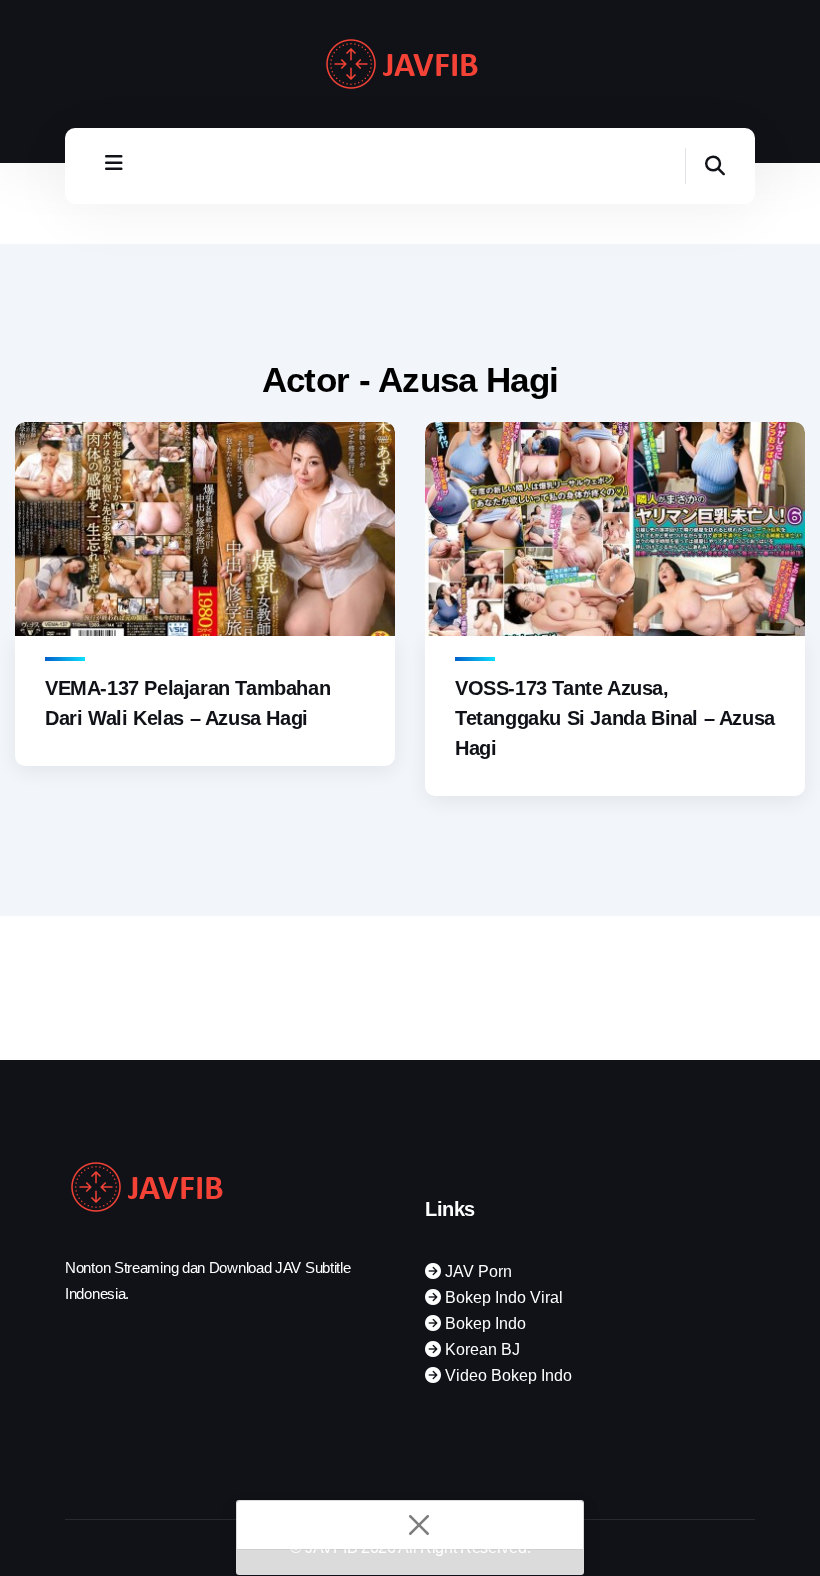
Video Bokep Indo (506, 1375)
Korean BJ (480, 1349)
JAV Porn (476, 1271)
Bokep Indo (483, 1323)
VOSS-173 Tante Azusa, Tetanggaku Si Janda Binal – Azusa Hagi (615, 718)
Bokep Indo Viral (502, 1297)
